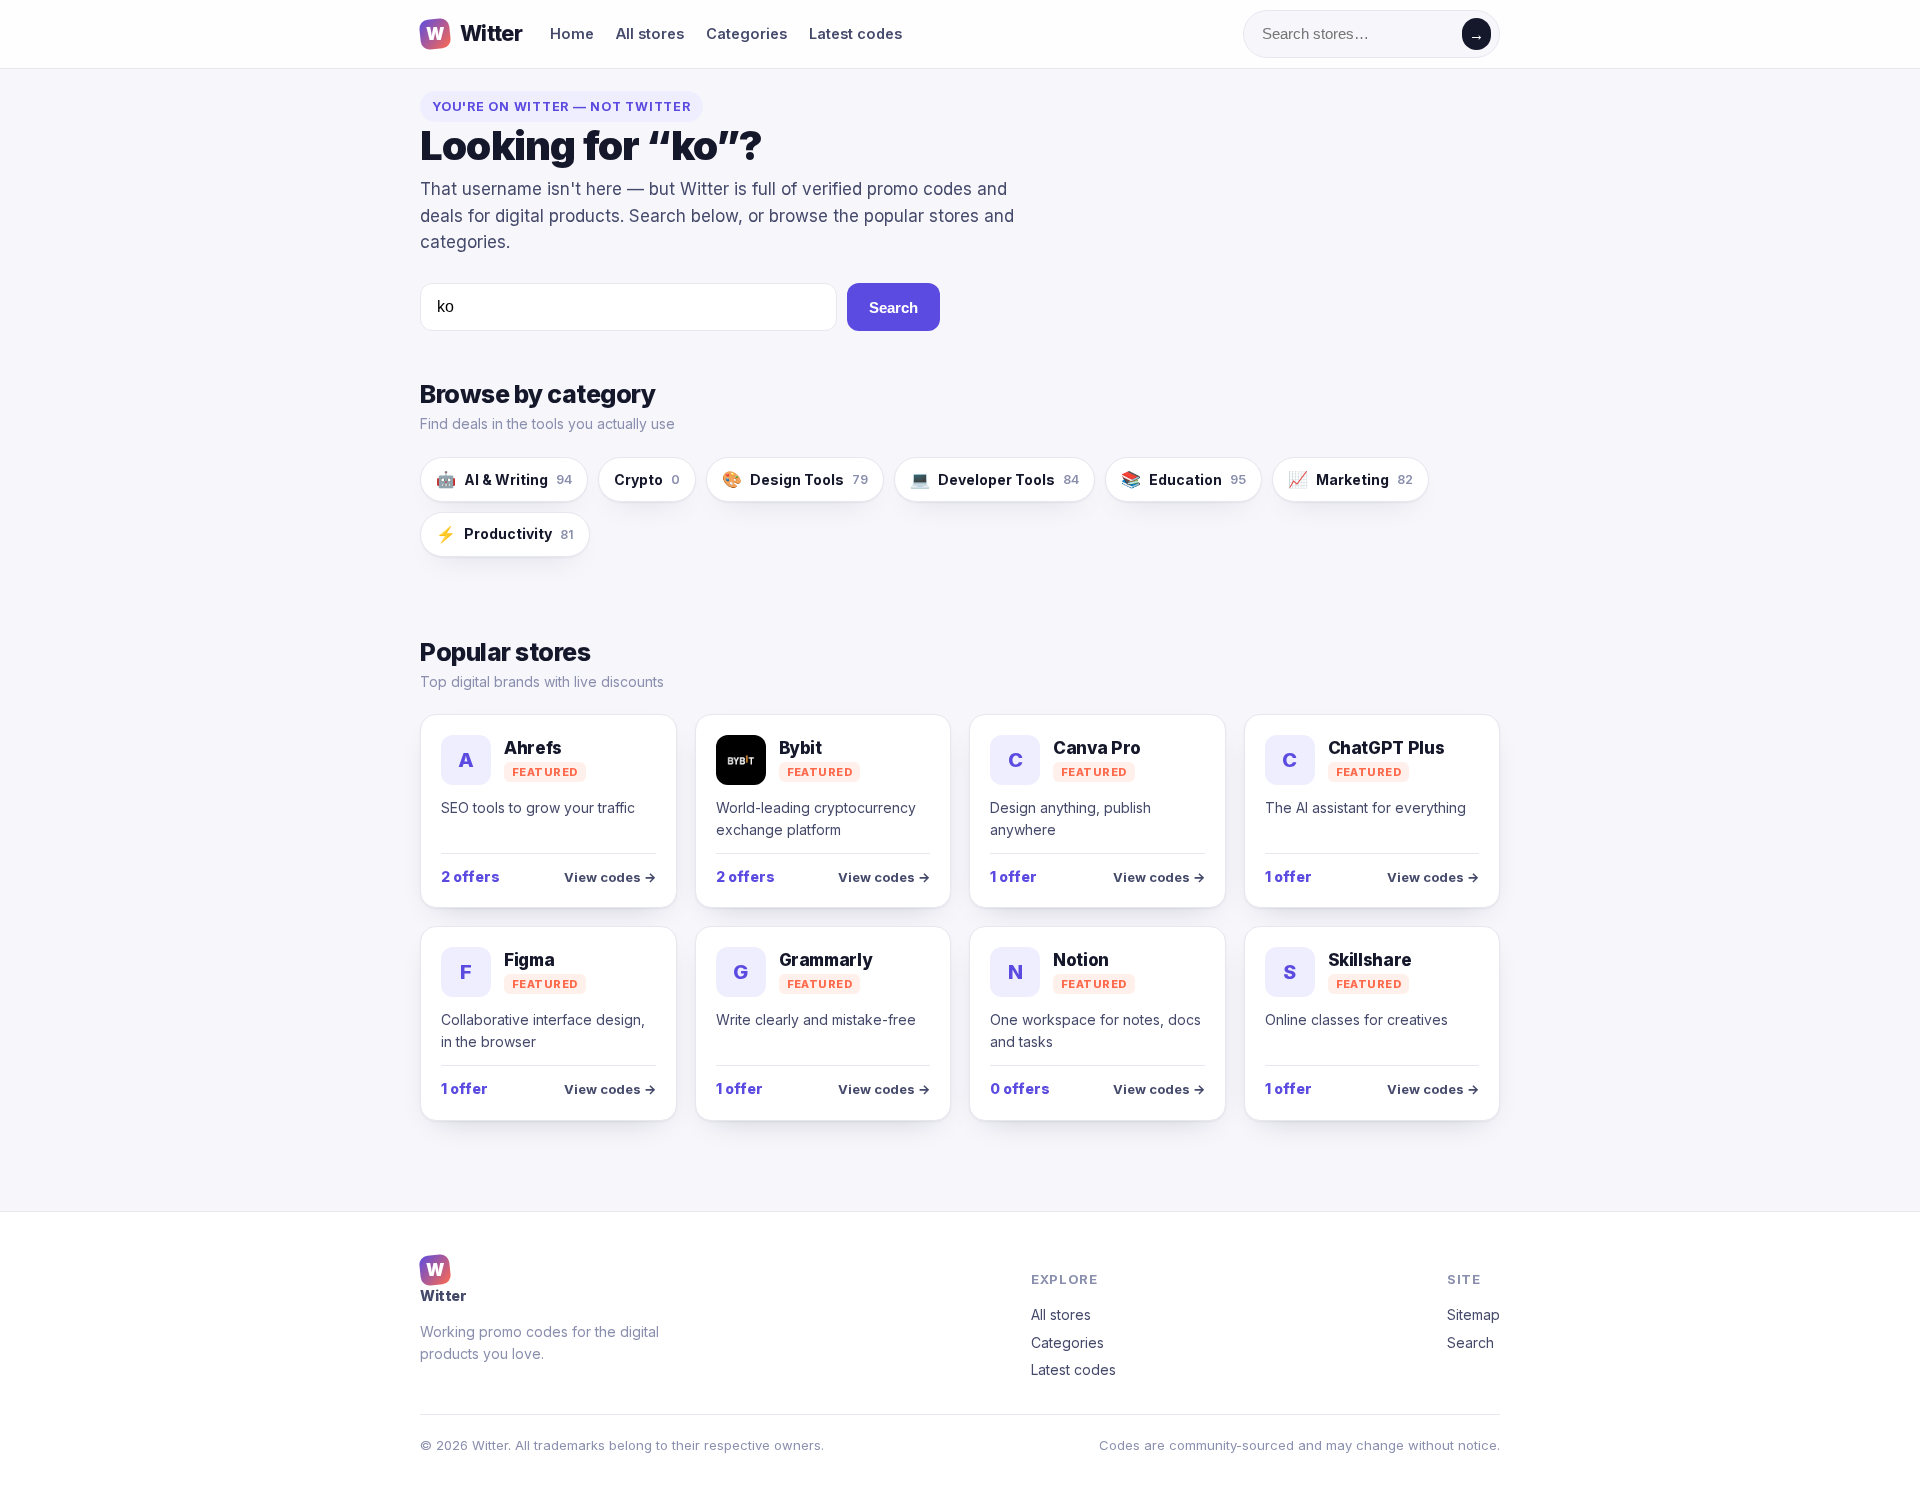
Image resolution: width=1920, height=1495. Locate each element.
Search (893, 307)
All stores (650, 33)
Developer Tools (994, 479)
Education (1183, 479)
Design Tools (795, 479)
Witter (474, 33)
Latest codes (855, 33)
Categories (746, 33)
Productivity (505, 534)
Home (572, 33)
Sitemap (1473, 1314)
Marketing (1350, 479)
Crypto (647, 479)
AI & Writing (504, 479)
